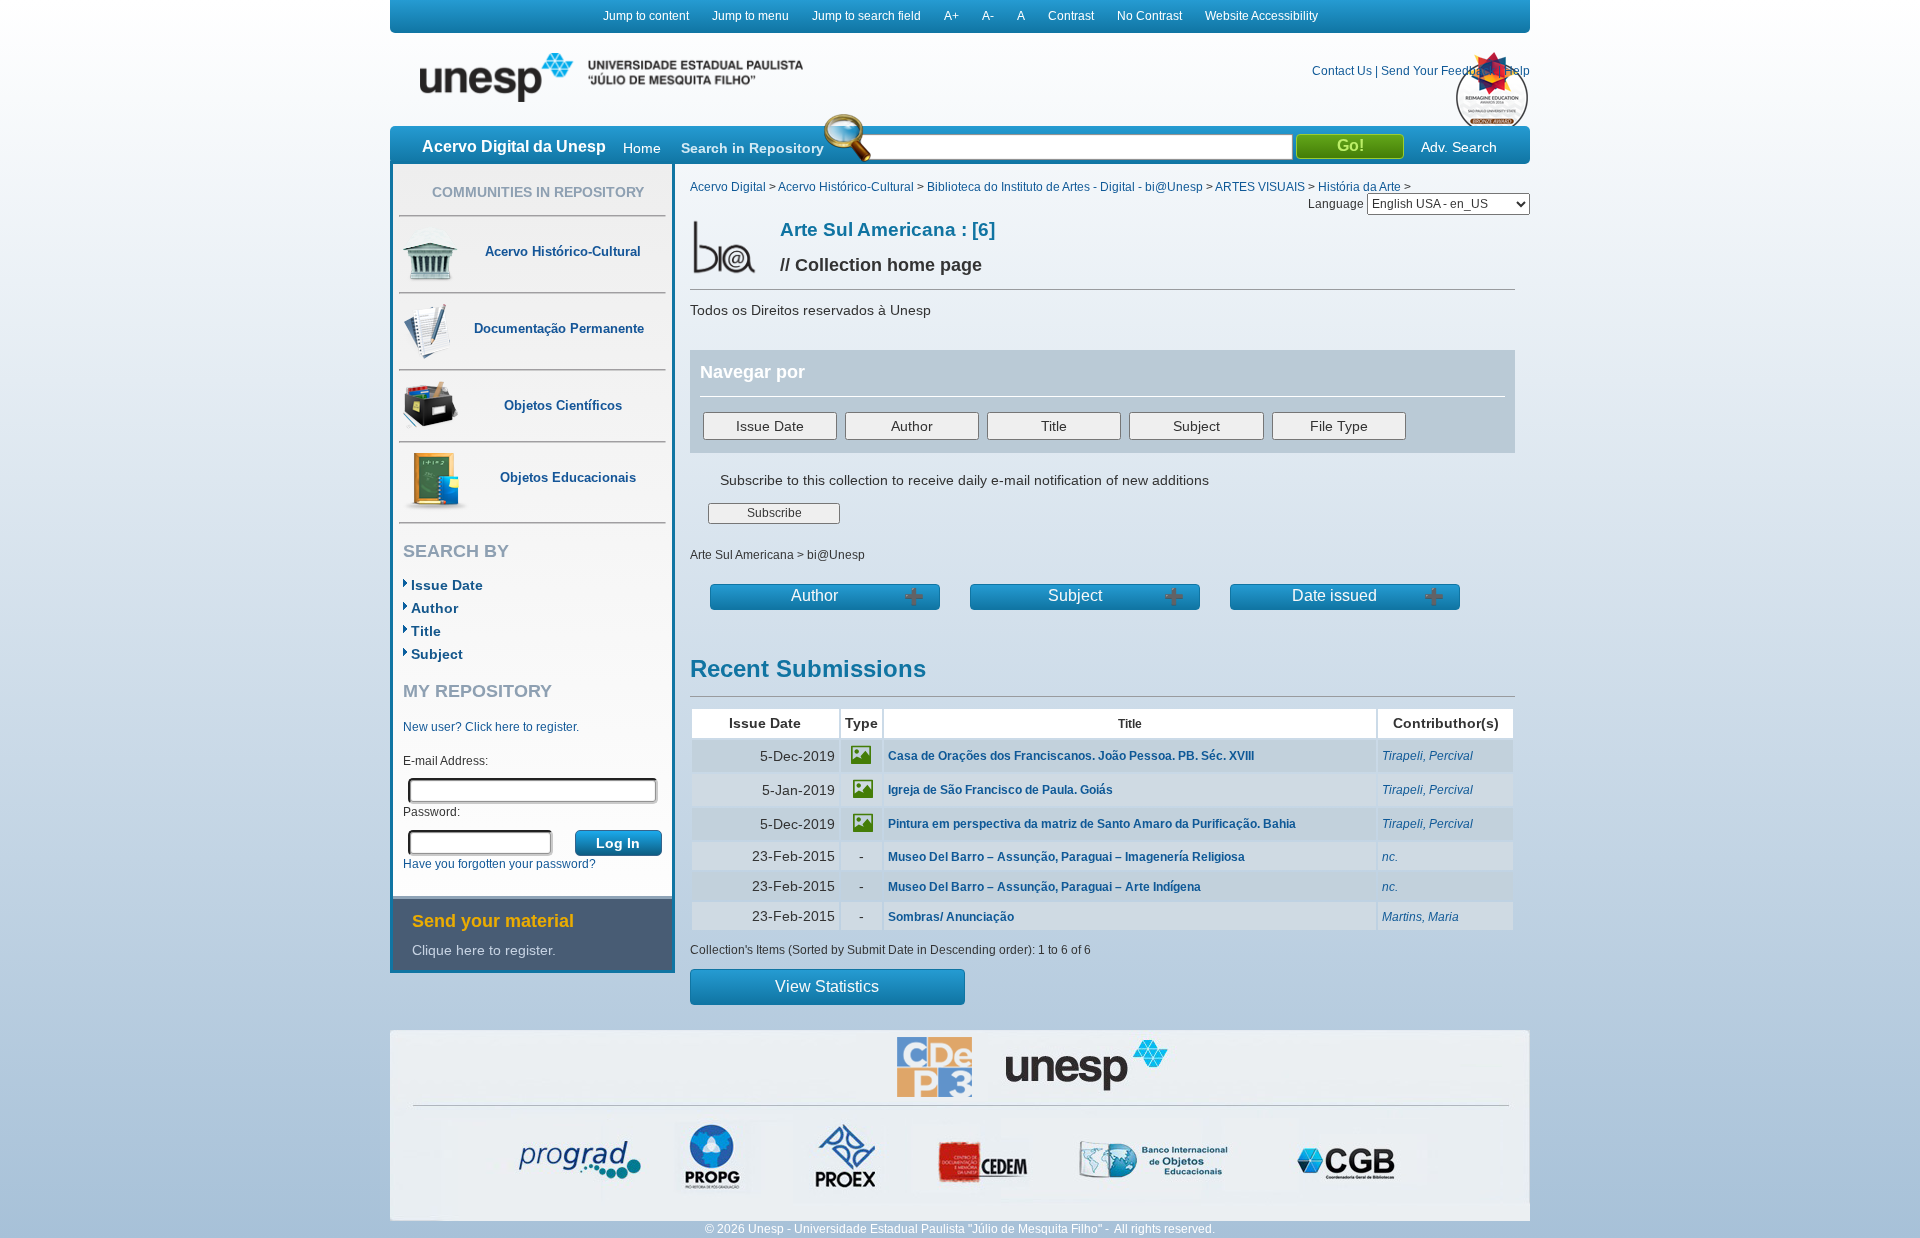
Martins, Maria (1420, 917)
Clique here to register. (484, 950)
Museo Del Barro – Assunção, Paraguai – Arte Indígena (1044, 887)
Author (434, 608)
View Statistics (827, 986)
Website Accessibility (1261, 16)
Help (1517, 71)
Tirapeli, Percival (1427, 756)
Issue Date (447, 585)
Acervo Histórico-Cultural (846, 187)
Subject (437, 654)
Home (642, 148)
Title (426, 631)
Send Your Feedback (1438, 71)
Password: (431, 812)
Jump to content (646, 16)
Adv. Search (1459, 147)
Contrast (1071, 16)
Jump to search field (866, 16)
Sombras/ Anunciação (951, 917)
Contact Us (1342, 71)
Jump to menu (750, 16)
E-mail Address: (445, 761)
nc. (1390, 857)
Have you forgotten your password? (499, 864)
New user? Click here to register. (491, 727)
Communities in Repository (538, 192)
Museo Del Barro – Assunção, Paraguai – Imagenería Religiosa (1066, 857)
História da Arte (1359, 187)
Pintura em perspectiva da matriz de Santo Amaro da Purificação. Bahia (1092, 824)
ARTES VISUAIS (1260, 187)
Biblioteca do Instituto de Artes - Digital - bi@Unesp (1065, 187)
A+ (951, 16)
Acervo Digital (728, 187)
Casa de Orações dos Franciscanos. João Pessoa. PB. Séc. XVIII (1071, 756)
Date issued (1334, 595)
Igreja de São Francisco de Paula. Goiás (1000, 790)
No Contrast (1149, 16)
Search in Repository (752, 148)
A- (988, 16)
